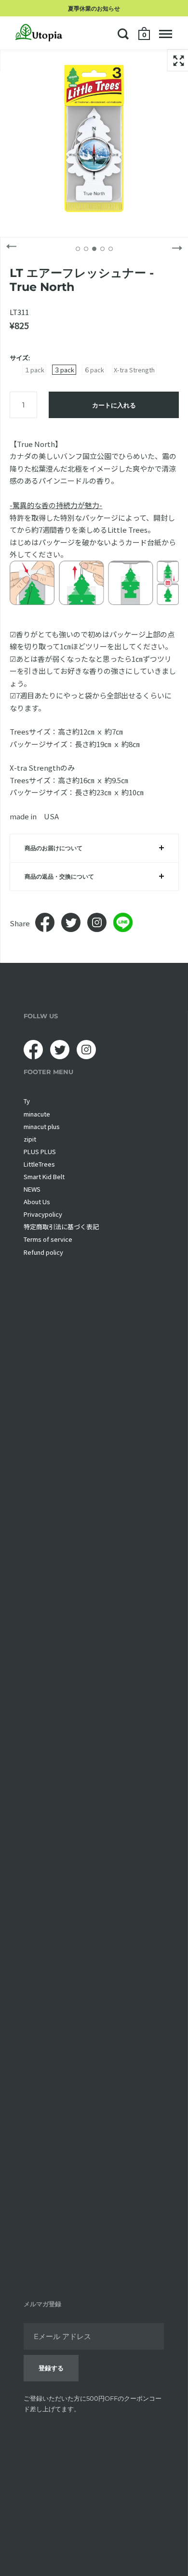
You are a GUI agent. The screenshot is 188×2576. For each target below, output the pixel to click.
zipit (30, 1139)
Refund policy (43, 1252)
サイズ (19, 358)
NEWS (32, 1189)
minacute (37, 1114)
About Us (37, 1202)
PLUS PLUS (40, 1151)
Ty (27, 1101)
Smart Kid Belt (44, 1176)
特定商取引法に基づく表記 (61, 1227)
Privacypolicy (43, 1214)
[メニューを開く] (166, 34)
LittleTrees (39, 1164)
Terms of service (48, 1239)
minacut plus (42, 1126)
